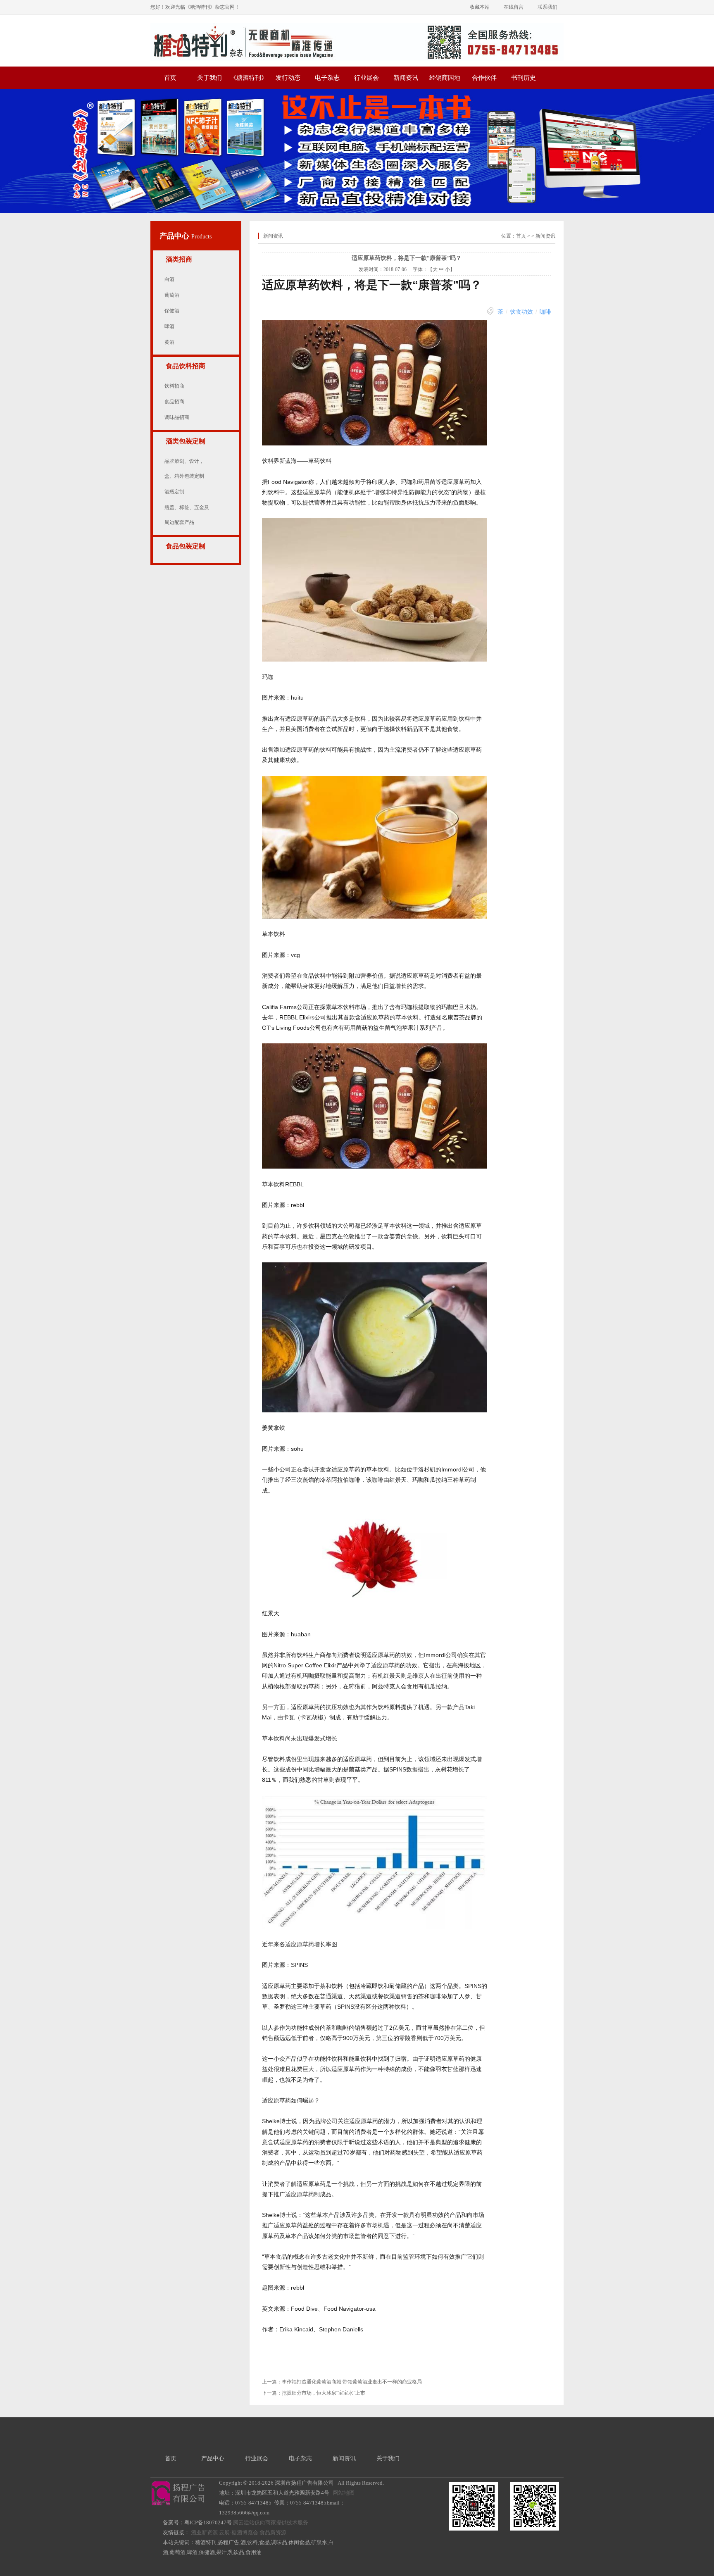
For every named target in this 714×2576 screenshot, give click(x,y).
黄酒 (169, 342)
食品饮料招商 (186, 366)
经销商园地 (445, 78)
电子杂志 (327, 78)
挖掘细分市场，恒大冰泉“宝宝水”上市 (324, 2393)
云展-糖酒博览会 (239, 2532)
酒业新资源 (204, 2532)
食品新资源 (273, 2532)
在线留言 (514, 7)
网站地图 (344, 2493)
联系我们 (547, 7)
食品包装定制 (186, 546)
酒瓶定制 (174, 492)
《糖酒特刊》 (249, 78)
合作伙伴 (484, 78)
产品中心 (175, 236)
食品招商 (174, 402)
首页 (170, 78)
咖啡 (545, 312)
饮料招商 (174, 386)
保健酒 (172, 311)
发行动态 (288, 78)
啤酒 (169, 326)
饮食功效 (521, 312)
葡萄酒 (172, 295)
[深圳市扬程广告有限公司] (357, 26)
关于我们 (209, 78)
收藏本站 (480, 7)
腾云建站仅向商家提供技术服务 (271, 2522)
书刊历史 (524, 78)
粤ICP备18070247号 (208, 2522)
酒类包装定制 (186, 441)
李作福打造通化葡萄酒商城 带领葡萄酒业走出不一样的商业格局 (352, 2382)
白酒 (169, 279)
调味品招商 (177, 417)
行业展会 (367, 78)
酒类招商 (179, 259)
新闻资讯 (406, 78)
